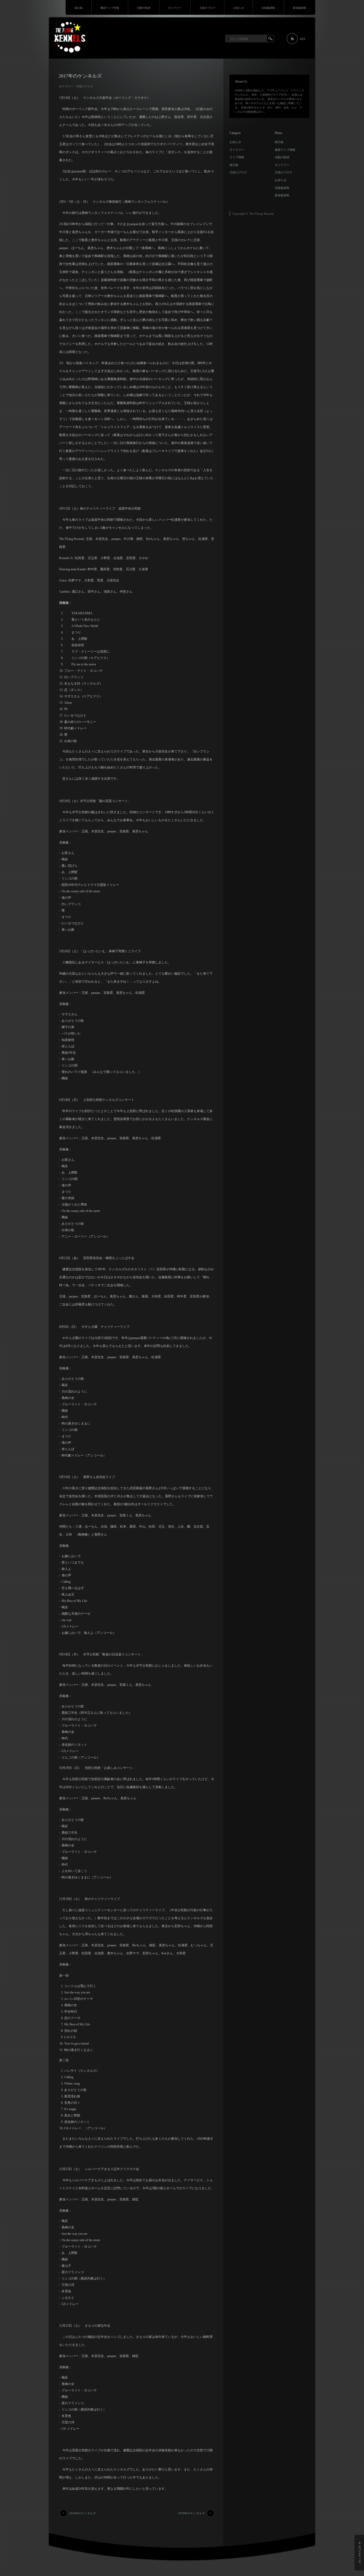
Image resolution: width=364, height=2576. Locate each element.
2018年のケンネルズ (191, 2513)
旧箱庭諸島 (268, 8)
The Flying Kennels (262, 214)
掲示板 (79, 8)
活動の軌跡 (144, 8)
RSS (303, 39)
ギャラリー (175, 8)
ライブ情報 (237, 157)
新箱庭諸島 (300, 8)
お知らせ (238, 8)
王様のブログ (207, 8)
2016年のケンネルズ (82, 2513)
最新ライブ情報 (110, 8)
